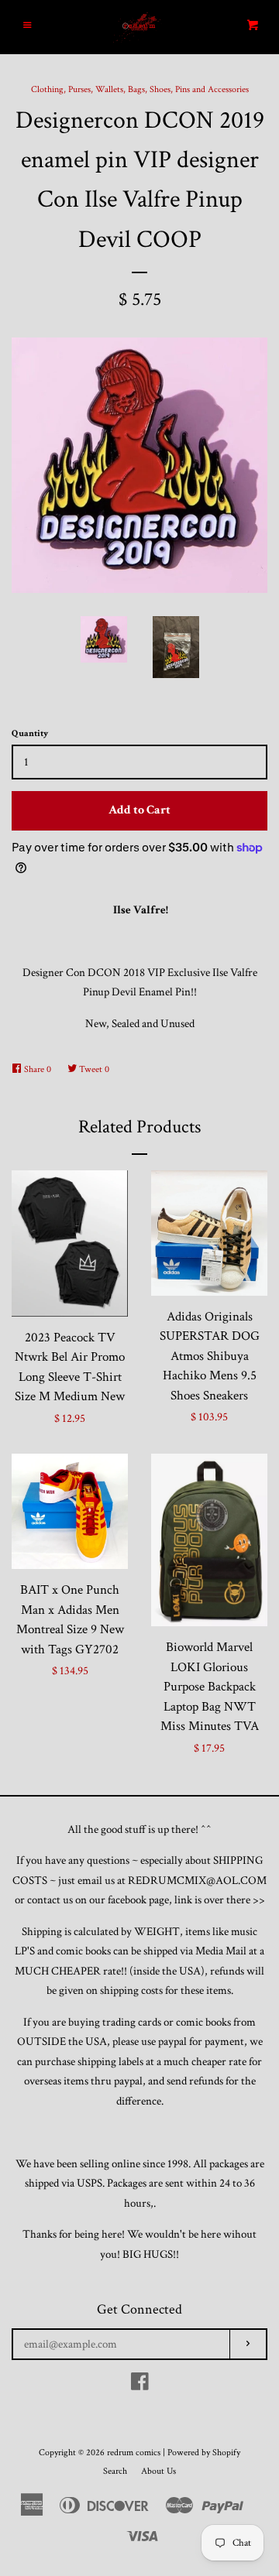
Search (115, 2471)
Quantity (30, 733)
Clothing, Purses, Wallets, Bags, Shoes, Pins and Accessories (140, 89)
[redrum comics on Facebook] (140, 2385)
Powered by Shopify (204, 2453)
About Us (158, 2471)
